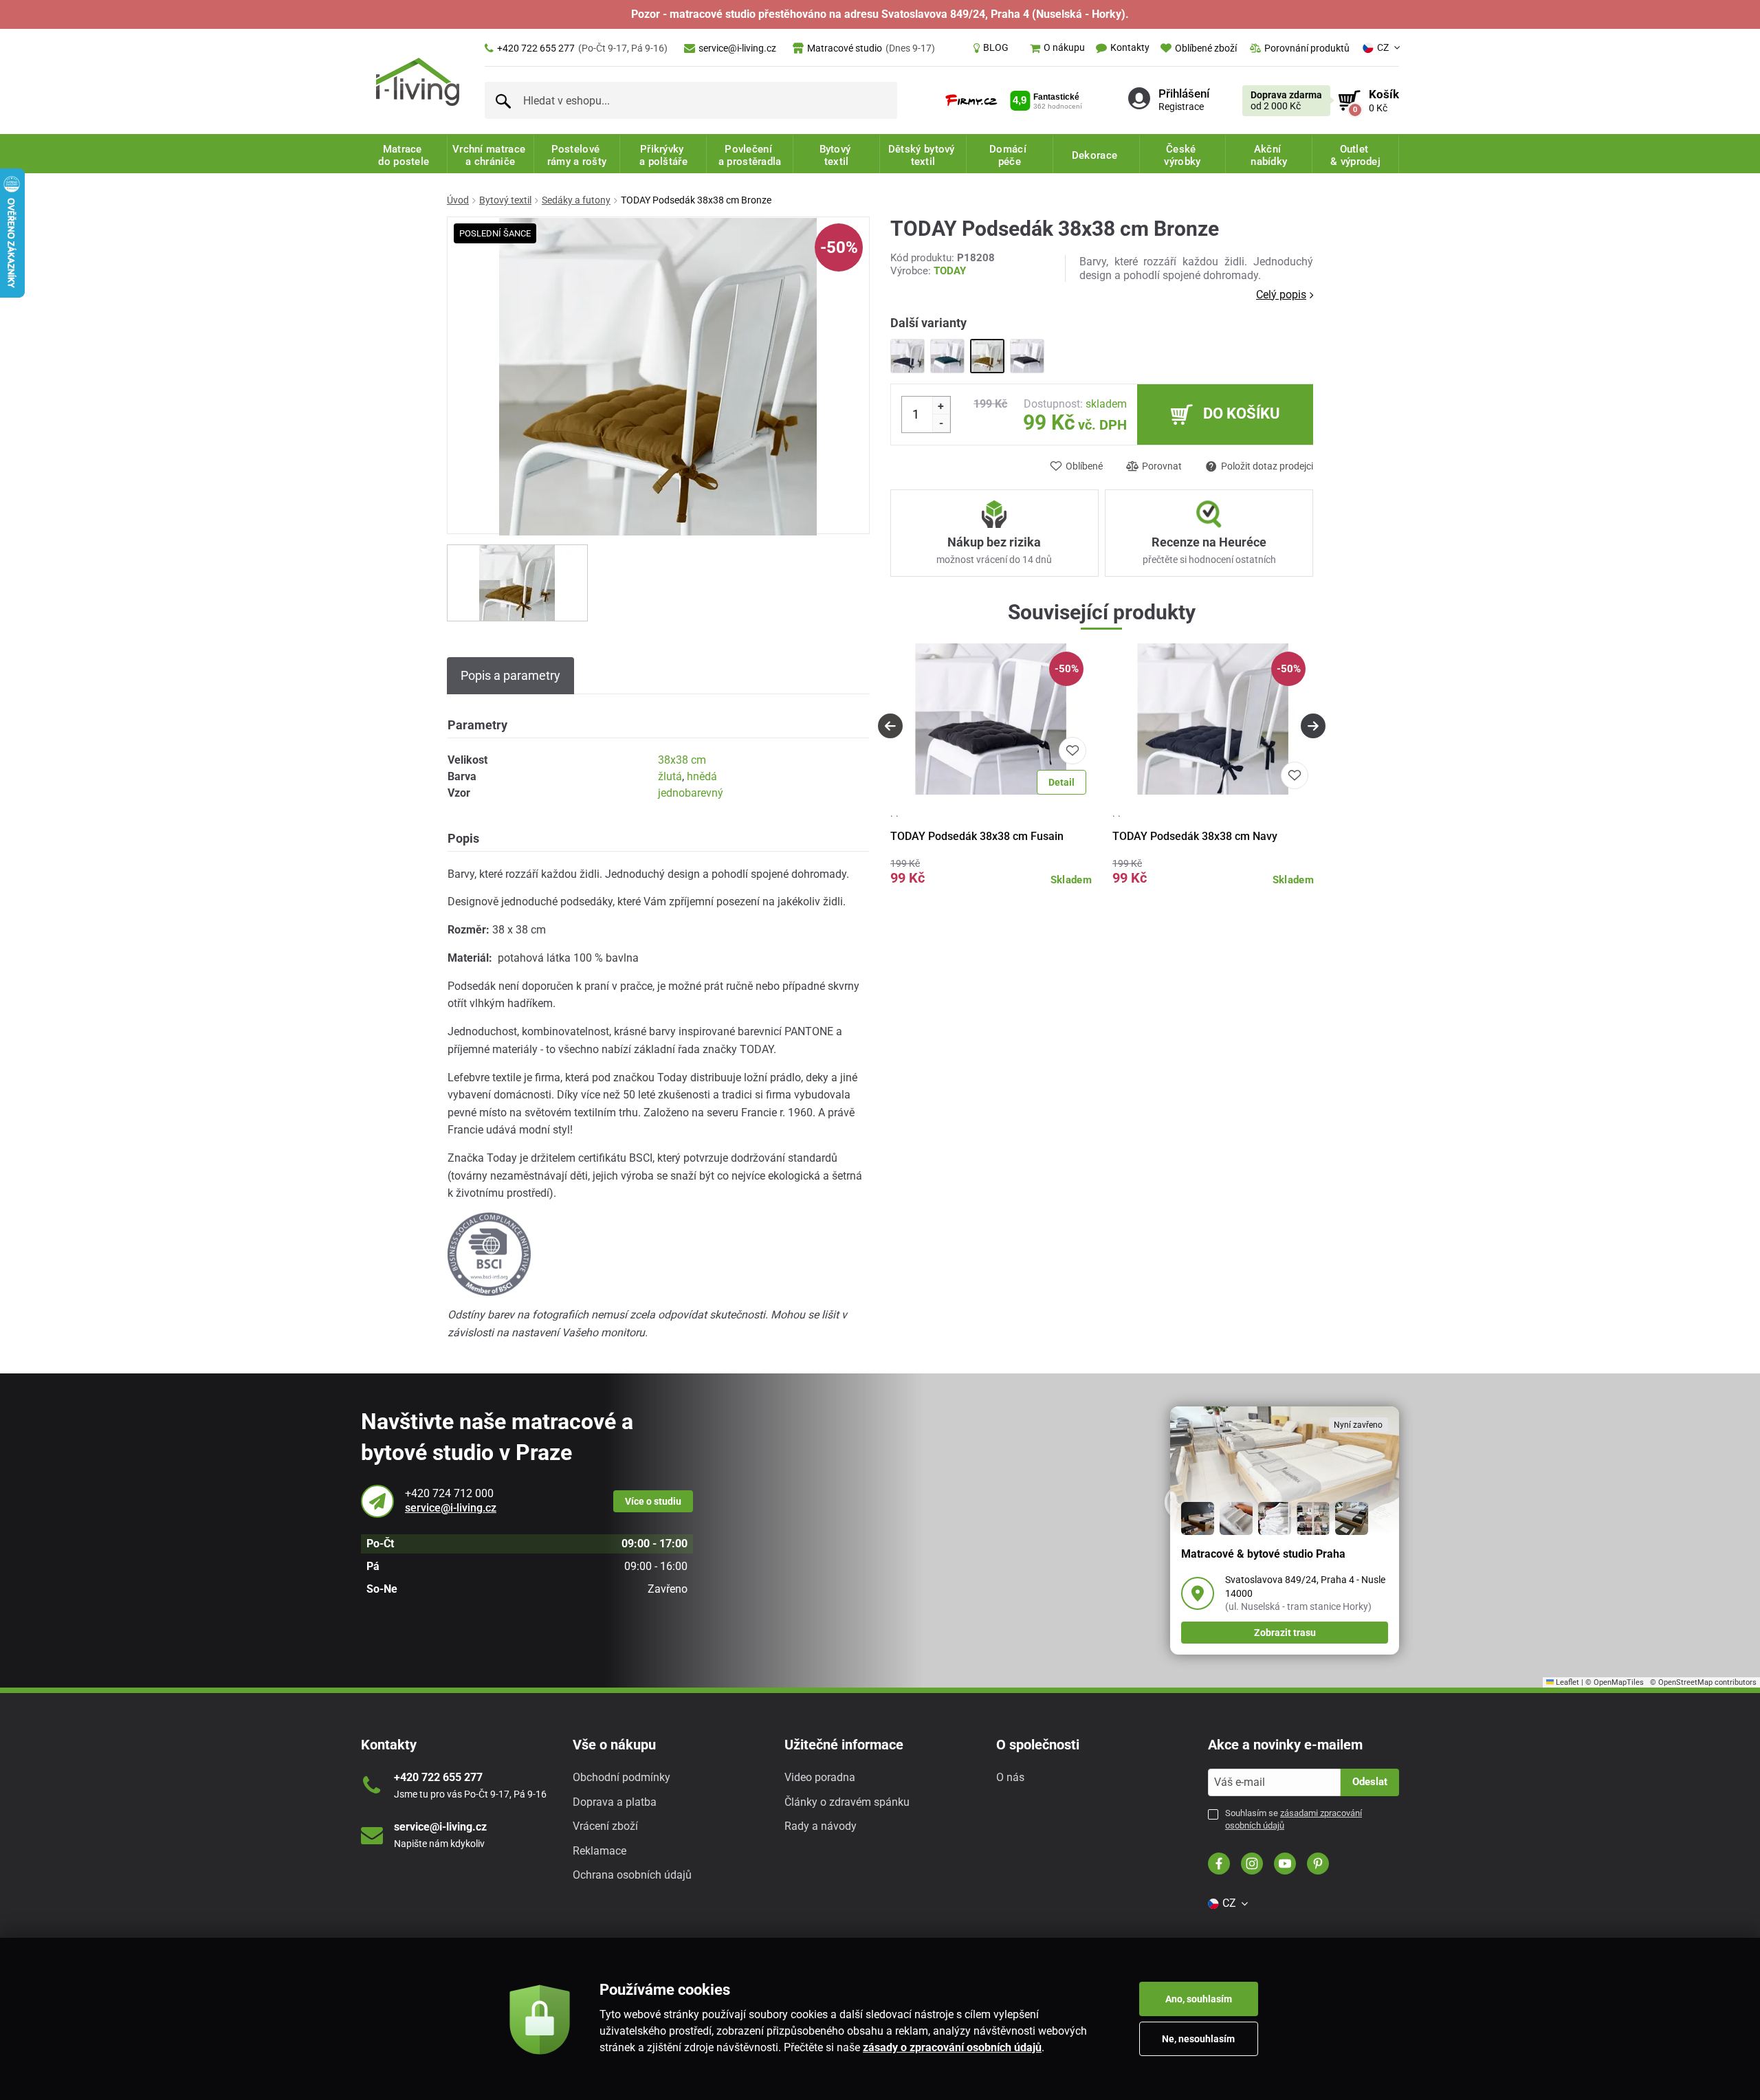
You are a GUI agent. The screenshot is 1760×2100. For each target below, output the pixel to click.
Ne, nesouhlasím (1198, 2039)
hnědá (702, 776)
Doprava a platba (615, 1802)
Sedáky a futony (576, 200)
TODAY (950, 271)
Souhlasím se (1294, 1819)
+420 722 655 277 (582, 48)
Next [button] (1313, 726)
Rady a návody (821, 1826)
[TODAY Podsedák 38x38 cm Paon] (947, 356)
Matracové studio (871, 48)
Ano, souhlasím (1199, 1999)
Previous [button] (890, 726)
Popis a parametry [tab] (510, 675)
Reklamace (599, 1851)
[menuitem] (991, 48)
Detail (1061, 782)
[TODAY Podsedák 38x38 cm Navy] (907, 356)
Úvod (458, 200)
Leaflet (1566, 1682)
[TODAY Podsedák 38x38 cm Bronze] (987, 356)
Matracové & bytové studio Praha (1263, 1554)
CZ (1383, 47)
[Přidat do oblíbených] (1072, 751)
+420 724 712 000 (449, 1493)
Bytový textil (505, 200)
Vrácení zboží (605, 1826)
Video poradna (820, 1777)
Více (653, 1501)
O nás (1010, 1777)
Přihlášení (1184, 93)
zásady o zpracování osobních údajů (952, 2047)
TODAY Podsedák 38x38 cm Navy (1195, 836)
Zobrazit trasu (1285, 1633)
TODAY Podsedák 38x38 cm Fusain (977, 836)
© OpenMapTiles (1615, 1682)
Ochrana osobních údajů (632, 1875)
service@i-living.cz (737, 48)
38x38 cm (682, 760)
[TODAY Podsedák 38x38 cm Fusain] (1027, 356)
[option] (517, 583)
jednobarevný (691, 793)
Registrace (1181, 107)
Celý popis (1281, 295)
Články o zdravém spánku (847, 1802)
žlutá (670, 776)
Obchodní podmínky (621, 1777)
